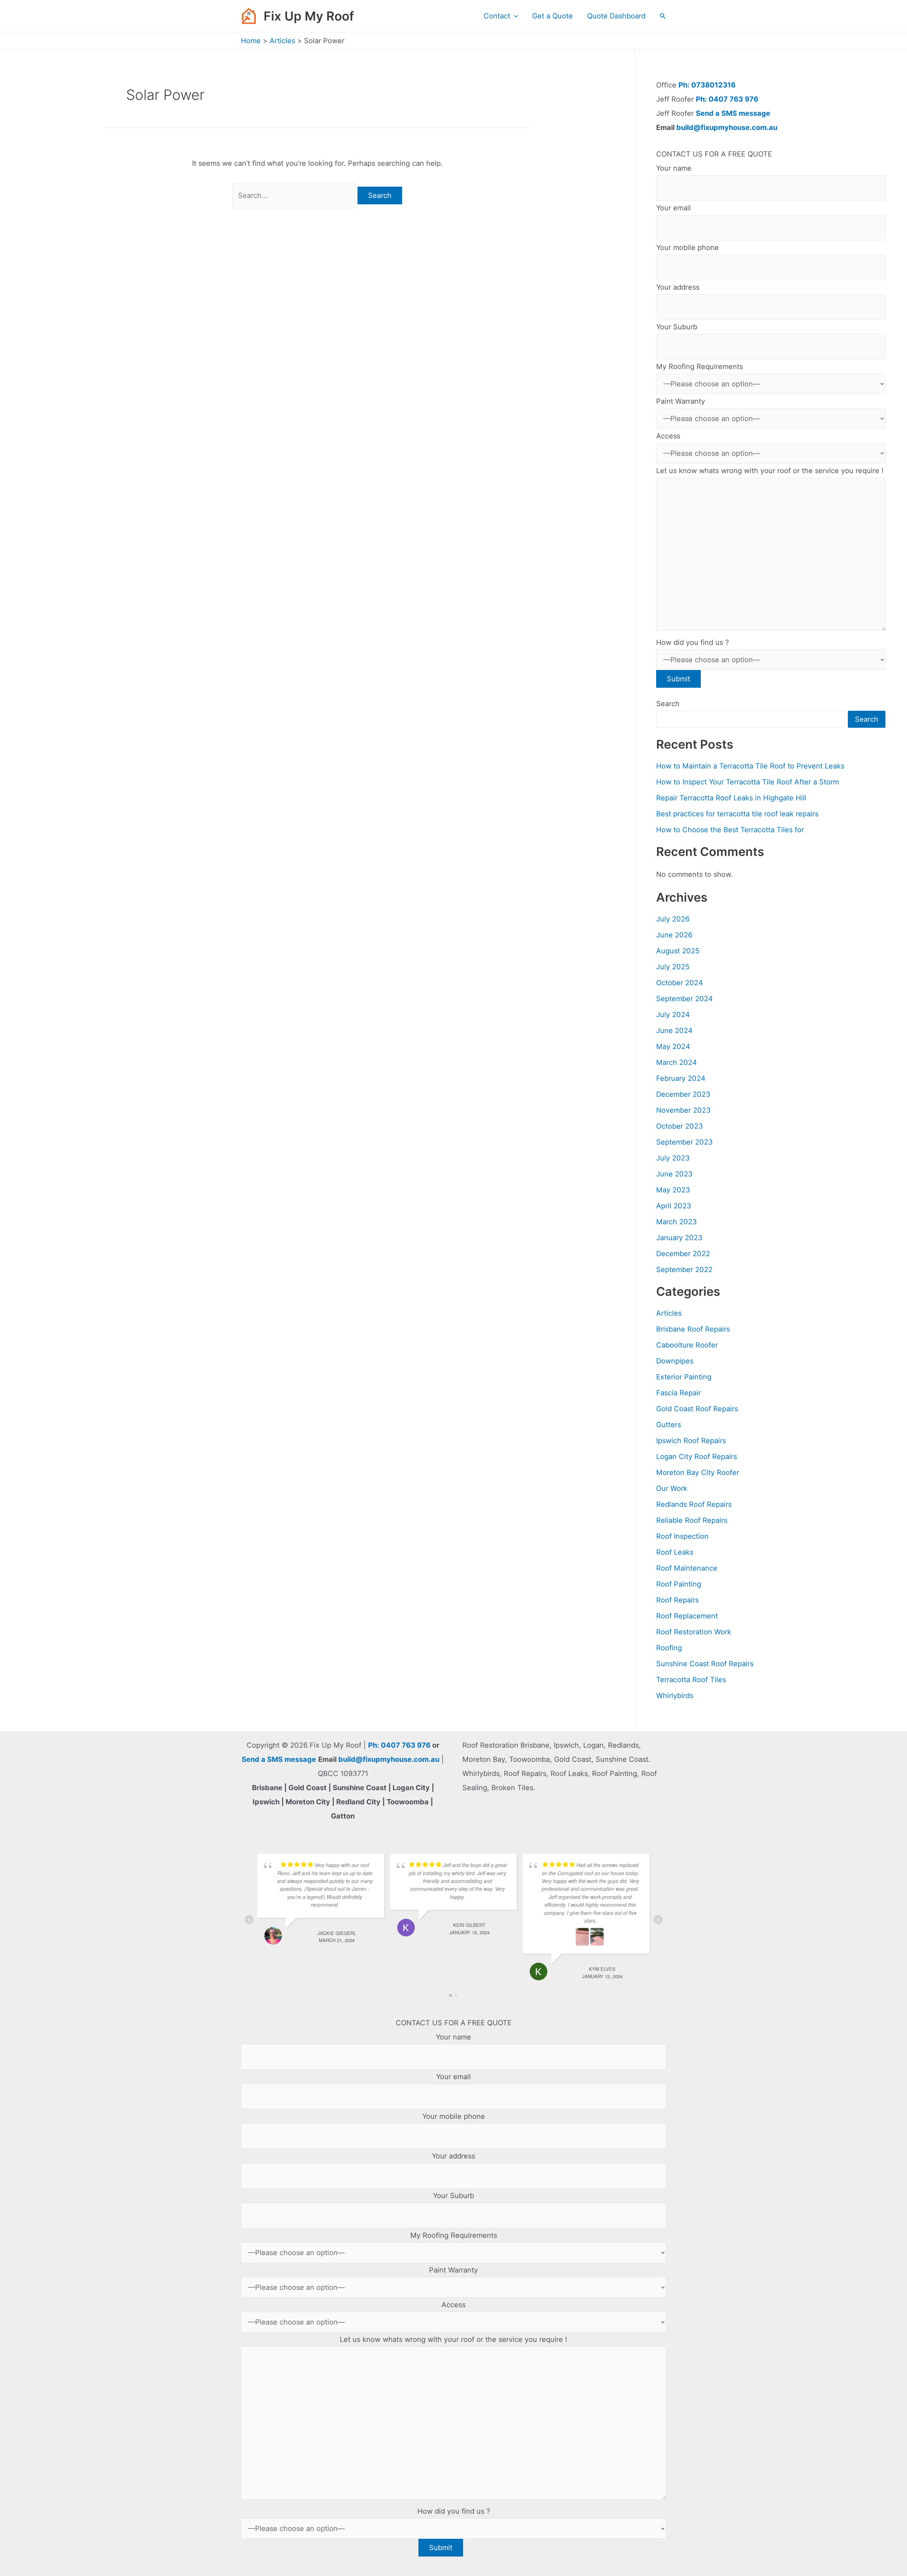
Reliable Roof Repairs (692, 1520)
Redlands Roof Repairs (694, 1504)
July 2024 (673, 1015)
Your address (678, 287)
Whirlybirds (675, 1696)
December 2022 (683, 1254)
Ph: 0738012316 (707, 85)
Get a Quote (553, 16)
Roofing (669, 1648)
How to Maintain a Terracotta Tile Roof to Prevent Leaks (750, 766)
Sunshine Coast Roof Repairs (705, 1664)
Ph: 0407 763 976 (727, 99)
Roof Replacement (687, 1616)
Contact (497, 16)
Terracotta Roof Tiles (691, 1680)
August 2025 (678, 951)
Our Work (672, 1488)
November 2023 (683, 1110)
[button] (514, 16)
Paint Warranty (681, 401)
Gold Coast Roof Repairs (697, 1409)
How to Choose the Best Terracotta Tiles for (730, 830)
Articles (669, 1313)
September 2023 (685, 1142)
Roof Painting (679, 1584)
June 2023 (674, 1174)
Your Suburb (677, 327)
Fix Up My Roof (309, 16)
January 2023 (679, 1238)
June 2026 (674, 935)
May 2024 (673, 1046)
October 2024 (680, 983)
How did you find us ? (692, 642)
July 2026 (673, 919)
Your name (674, 168)
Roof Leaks (675, 1552)
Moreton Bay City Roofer (698, 1473)
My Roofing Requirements (700, 367)
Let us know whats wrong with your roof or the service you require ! (770, 471)
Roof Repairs (677, 1600)
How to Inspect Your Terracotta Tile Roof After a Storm (748, 782)
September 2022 (684, 1270)
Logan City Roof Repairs (697, 1457)
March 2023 (677, 1222)
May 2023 (673, 1190)
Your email (674, 208)
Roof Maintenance (687, 1568)
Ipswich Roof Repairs (691, 1441)
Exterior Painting (684, 1377)
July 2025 (673, 967)
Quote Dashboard (616, 16)
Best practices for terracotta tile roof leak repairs (737, 814)
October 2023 (680, 1126)
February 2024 (681, 1078)
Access (668, 436)
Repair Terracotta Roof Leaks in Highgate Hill (731, 798)
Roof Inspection (682, 1536)
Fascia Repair (678, 1393)
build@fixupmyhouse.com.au (726, 127)
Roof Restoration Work (694, 1632)
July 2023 (673, 1158)
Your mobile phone (688, 248)
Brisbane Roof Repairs (693, 1329)
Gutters (669, 1425)
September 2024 (685, 999)
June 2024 (674, 1031)
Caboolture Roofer (687, 1345)
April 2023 (674, 1206)
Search (668, 704)
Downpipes (675, 1361)
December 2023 (683, 1094)
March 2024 (677, 1062)
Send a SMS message (733, 113)
